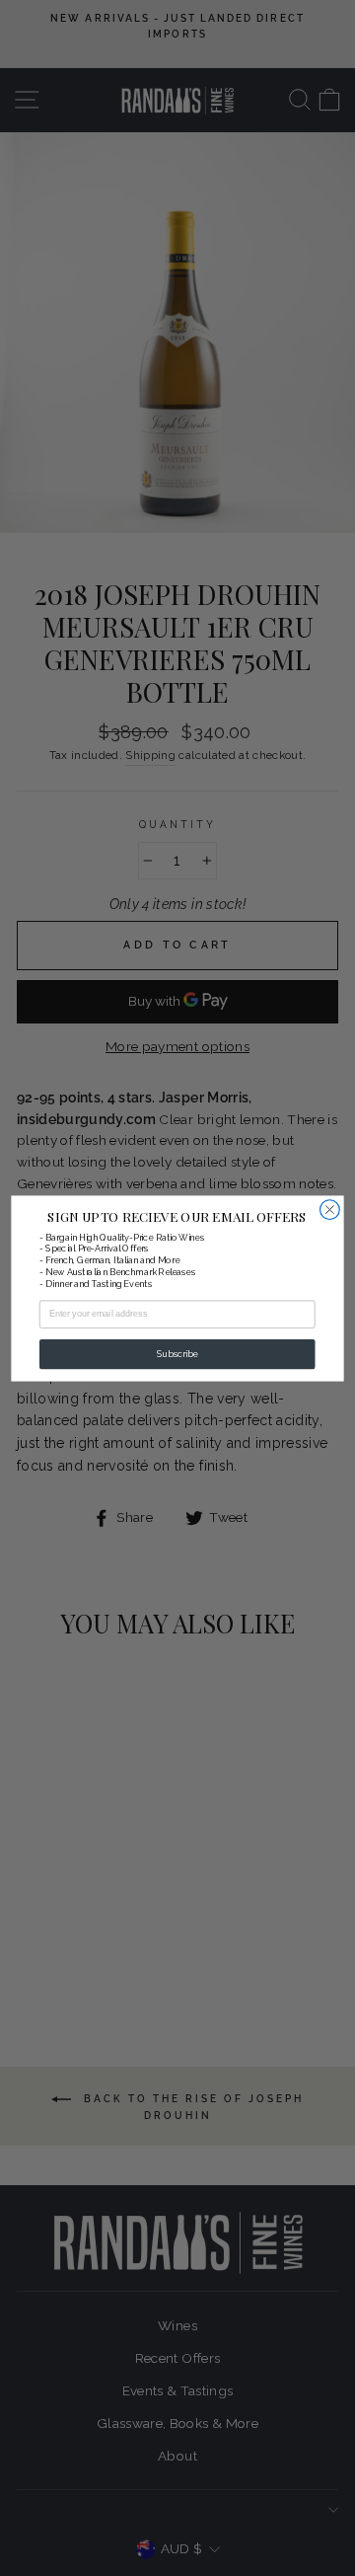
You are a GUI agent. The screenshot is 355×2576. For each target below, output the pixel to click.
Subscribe (177, 1354)
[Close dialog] (330, 1209)
